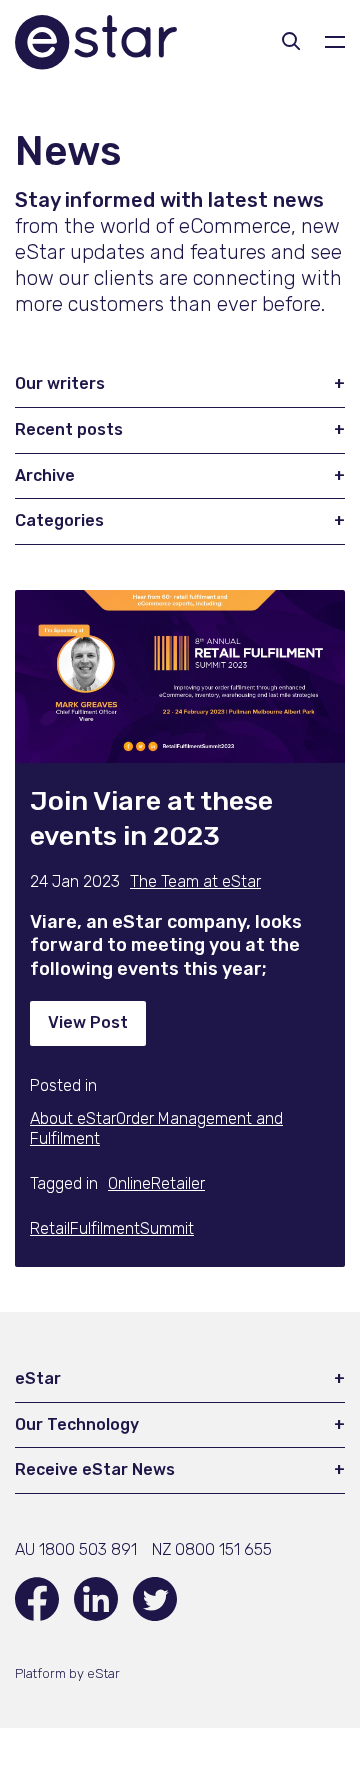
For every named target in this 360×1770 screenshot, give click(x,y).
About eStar (73, 1118)
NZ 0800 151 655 (212, 1549)
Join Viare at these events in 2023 (151, 818)
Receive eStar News (95, 1469)
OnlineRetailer (156, 1183)
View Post (88, 1022)
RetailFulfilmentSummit (112, 1228)
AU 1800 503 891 (76, 1549)
